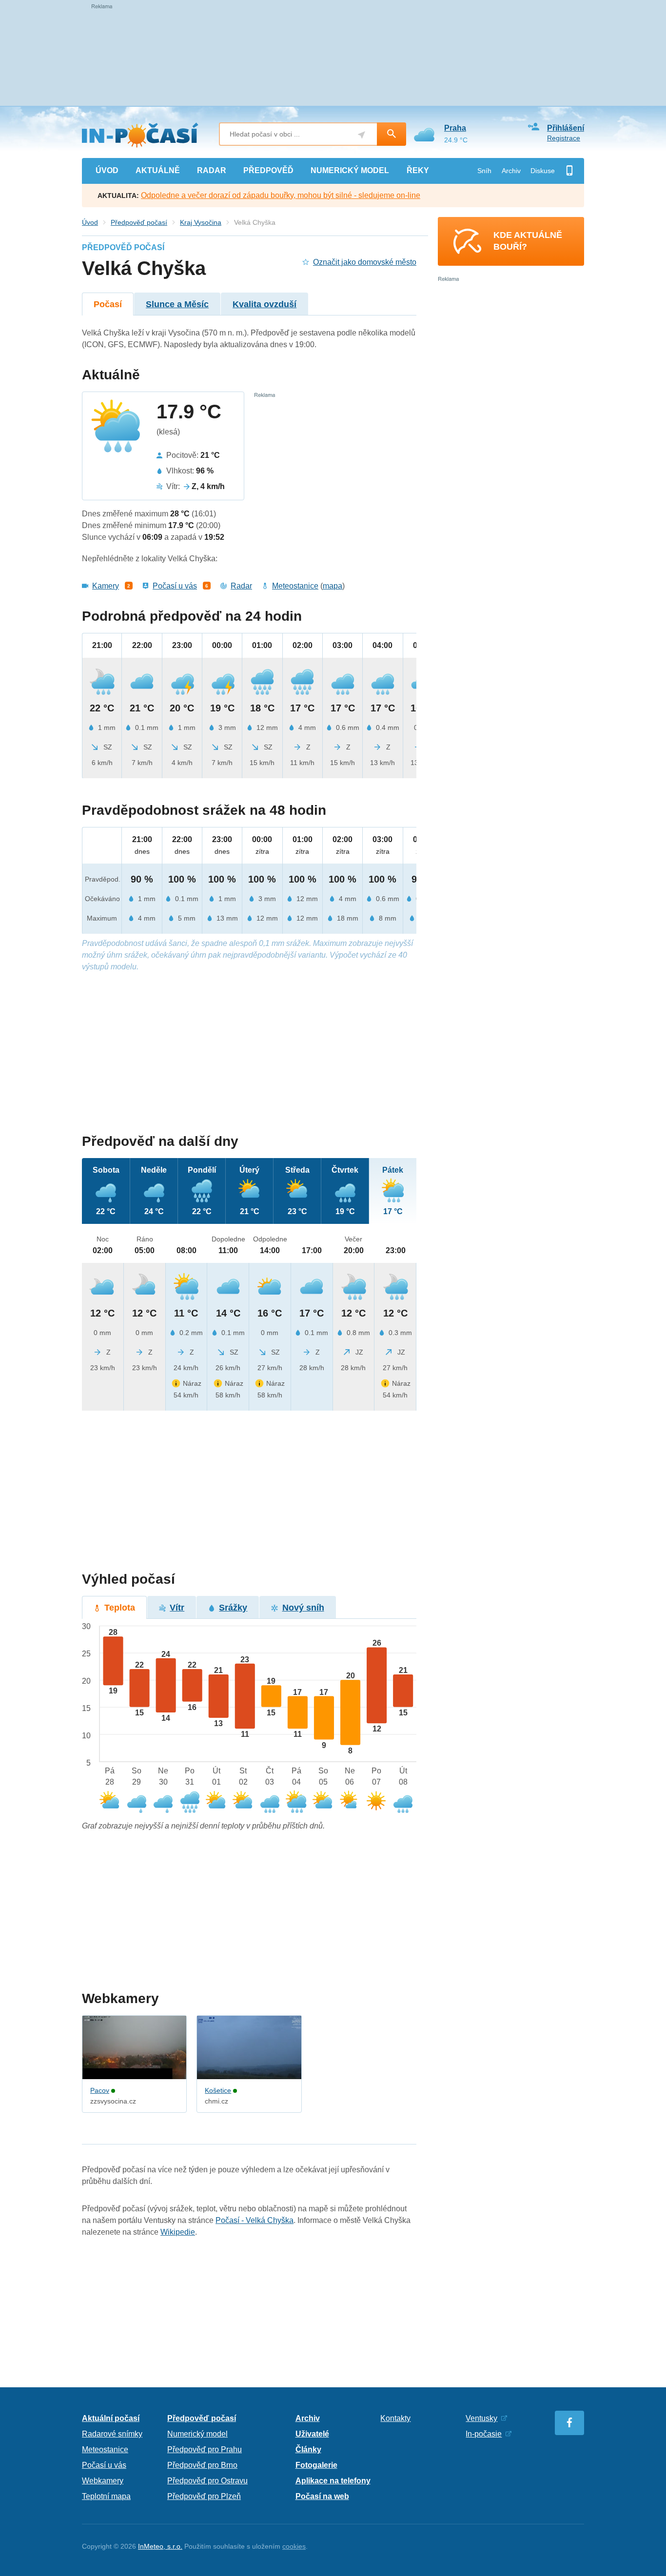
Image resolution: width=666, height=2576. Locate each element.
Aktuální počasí (111, 2418)
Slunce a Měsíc (177, 304)
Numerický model (197, 2434)
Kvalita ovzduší (264, 304)
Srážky (233, 1608)
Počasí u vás (175, 586)
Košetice (218, 2090)
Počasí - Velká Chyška (255, 2220)
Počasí (108, 304)
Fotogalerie (316, 2465)
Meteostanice (295, 586)
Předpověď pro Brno (202, 2465)
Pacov (100, 2090)
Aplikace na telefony (333, 2481)
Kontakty (395, 2418)
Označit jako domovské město (365, 262)
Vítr (177, 1608)
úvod (107, 170)
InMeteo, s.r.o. (160, 2546)
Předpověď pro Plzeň (204, 2496)
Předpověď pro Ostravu (207, 2481)
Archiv (511, 171)
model (350, 170)
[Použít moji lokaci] (362, 135)
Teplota (120, 1608)
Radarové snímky (112, 2434)
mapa (333, 586)
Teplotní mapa (106, 2496)
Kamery (106, 586)
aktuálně (158, 170)
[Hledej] (392, 134)
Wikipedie (178, 2232)
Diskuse (543, 171)
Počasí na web (322, 2496)
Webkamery (103, 2481)
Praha (455, 128)
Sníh (484, 171)
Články (308, 2449)
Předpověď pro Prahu (205, 2449)
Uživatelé (312, 2434)
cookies (294, 2546)
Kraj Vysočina (201, 222)
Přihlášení (566, 128)
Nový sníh (303, 1608)
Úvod (90, 222)
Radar (241, 586)
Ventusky (481, 2418)
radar (212, 170)
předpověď (268, 170)
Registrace (564, 138)
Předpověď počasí (139, 222)
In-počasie (484, 2434)
